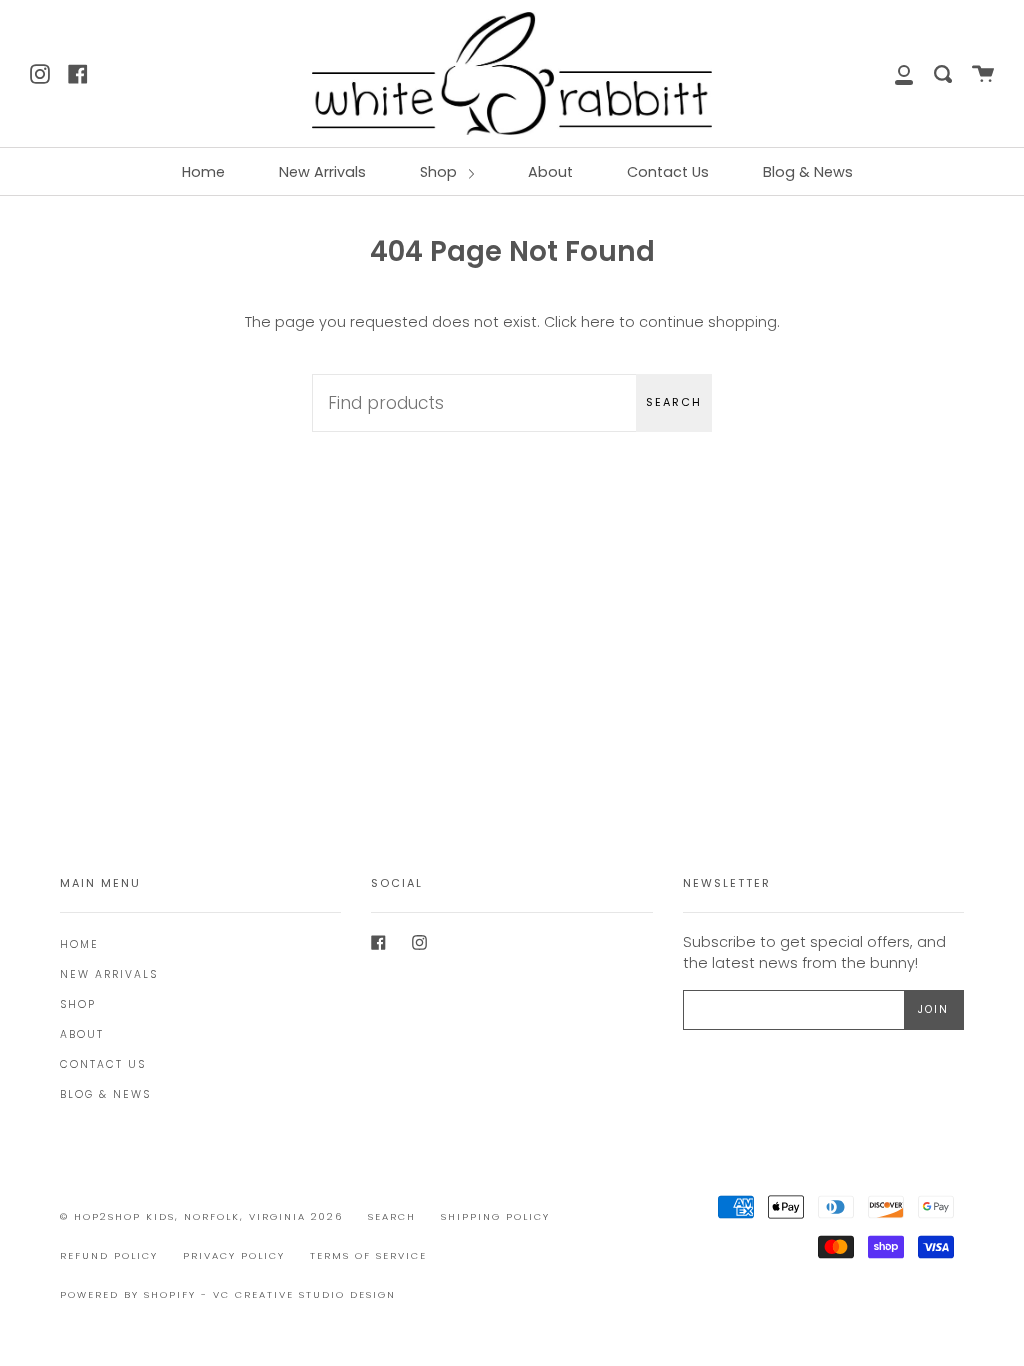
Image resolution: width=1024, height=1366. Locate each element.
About (550, 172)
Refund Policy (109, 1255)
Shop (440, 172)
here (598, 322)
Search (674, 402)
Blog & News (808, 172)
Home (203, 172)
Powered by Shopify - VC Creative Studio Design (228, 1294)
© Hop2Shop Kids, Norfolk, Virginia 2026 (201, 1216)
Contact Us (668, 172)
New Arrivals (322, 172)
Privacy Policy (234, 1255)
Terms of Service (368, 1255)
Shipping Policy (495, 1216)
